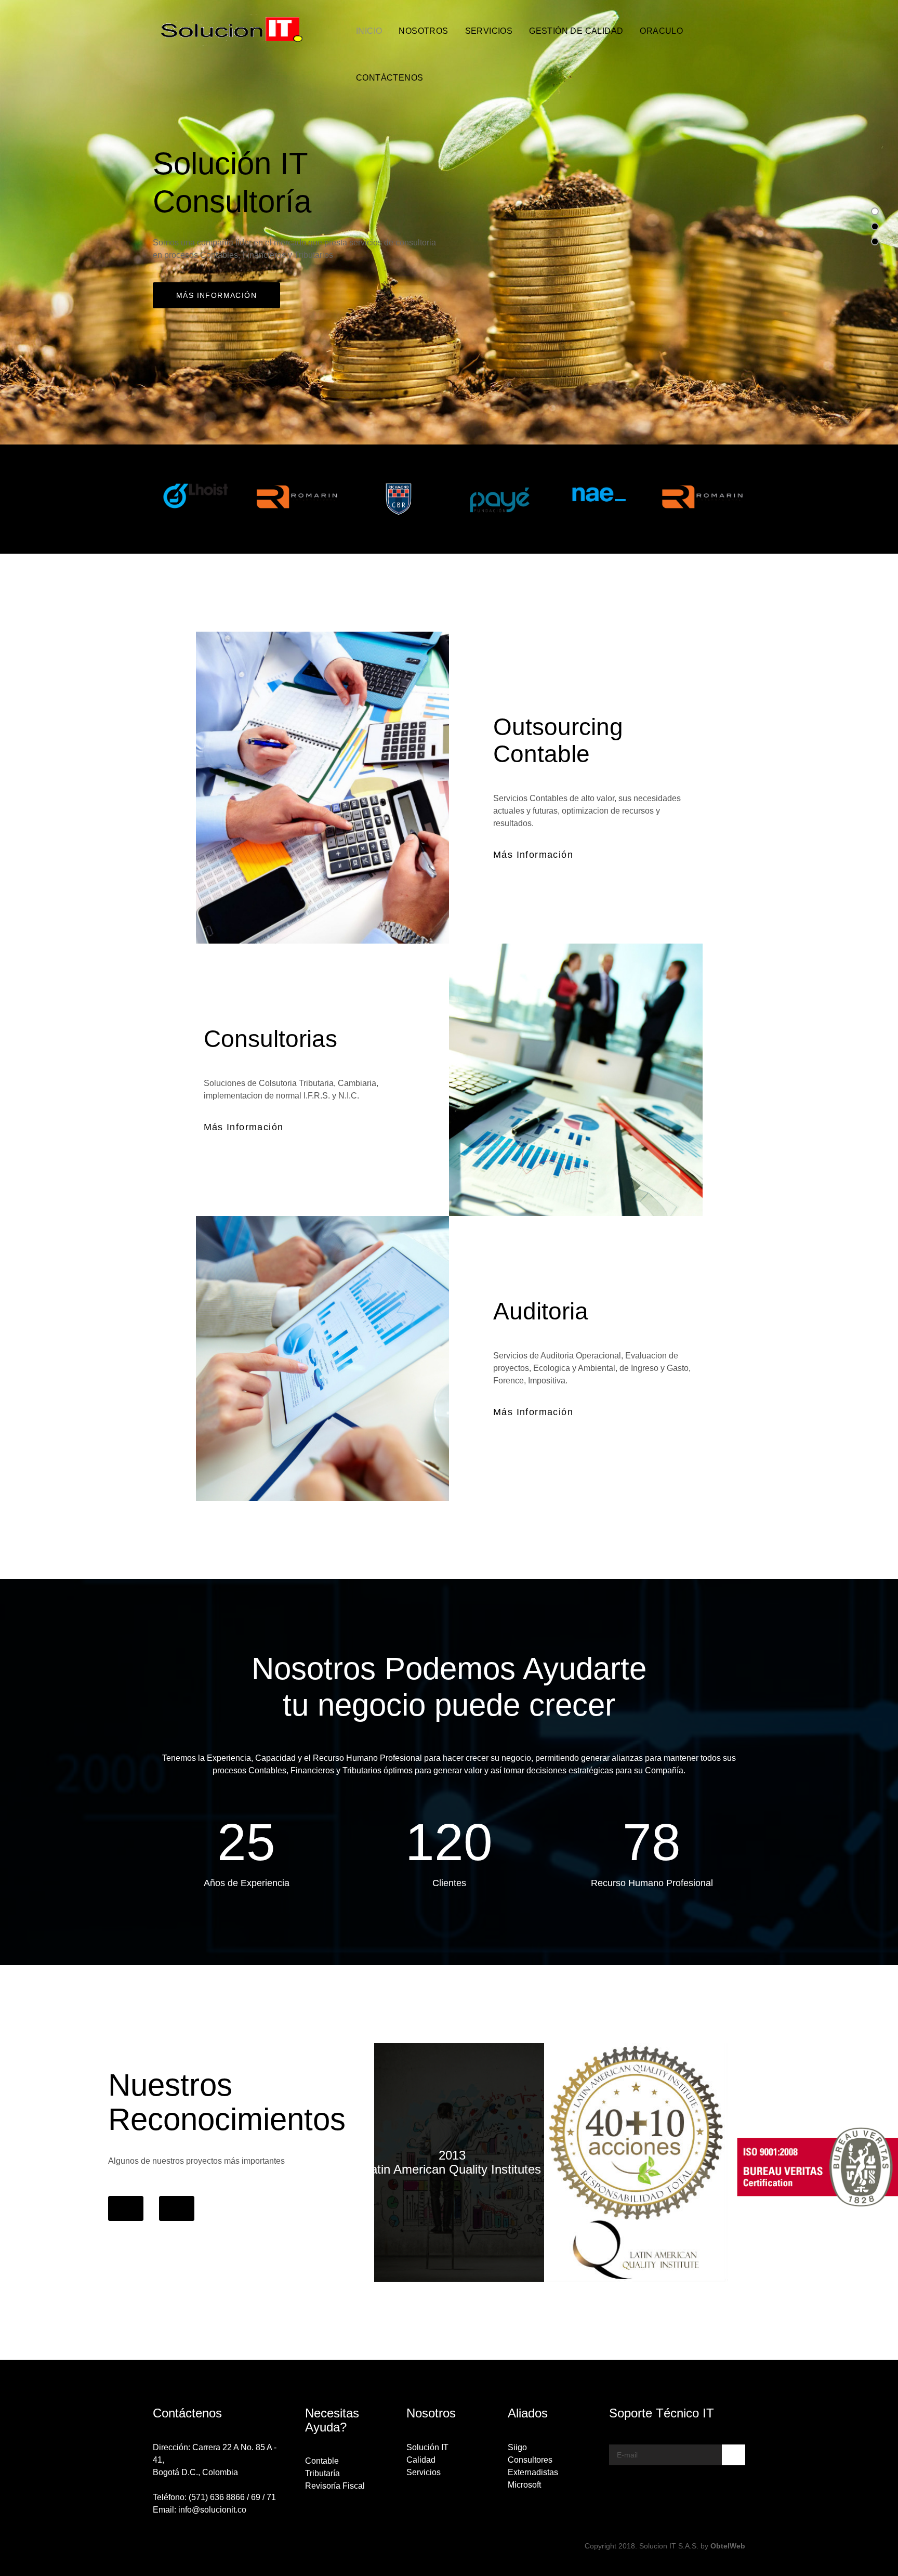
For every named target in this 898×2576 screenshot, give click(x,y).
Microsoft (524, 2485)
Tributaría (322, 2473)
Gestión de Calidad (576, 31)
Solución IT (427, 2447)
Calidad (421, 2460)
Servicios (489, 31)
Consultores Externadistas (533, 2466)
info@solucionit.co (212, 2510)
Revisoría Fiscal (335, 2486)
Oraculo (661, 31)
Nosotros (423, 31)
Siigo (517, 2447)
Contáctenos (389, 78)
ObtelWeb (728, 2546)
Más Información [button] (533, 855)
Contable (322, 2461)
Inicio (369, 31)
